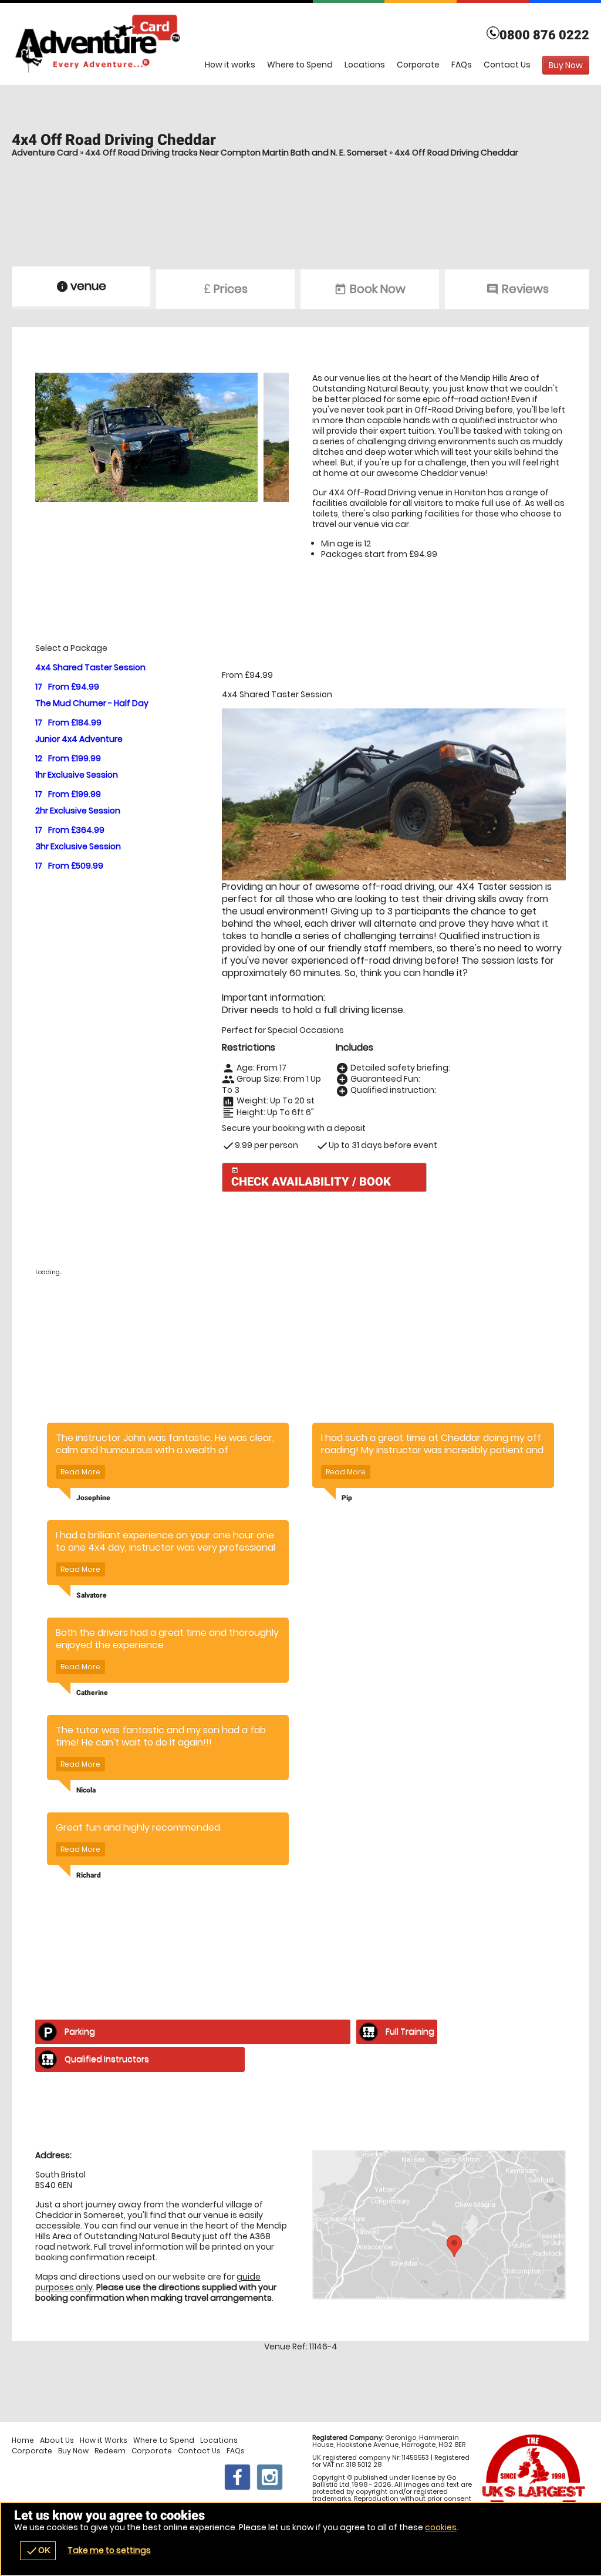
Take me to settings (109, 2550)
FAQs (462, 65)
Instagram (270, 2477)
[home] (187, 62)
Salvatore (92, 1595)
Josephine (93, 1498)
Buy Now (73, 2451)
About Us (57, 2440)
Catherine (92, 1693)
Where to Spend (300, 65)
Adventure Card (45, 153)
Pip (347, 1498)
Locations (365, 65)
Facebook (237, 2477)
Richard (89, 1875)
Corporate (418, 65)
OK (38, 2551)
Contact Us (507, 65)
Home (23, 2440)
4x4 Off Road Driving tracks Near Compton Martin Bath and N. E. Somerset (236, 153)
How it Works (104, 2440)
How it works (230, 65)
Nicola (86, 1790)
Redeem (110, 2451)
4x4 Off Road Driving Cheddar (456, 153)
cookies (441, 2527)
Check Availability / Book (311, 1178)
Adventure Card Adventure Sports (300, 44)
